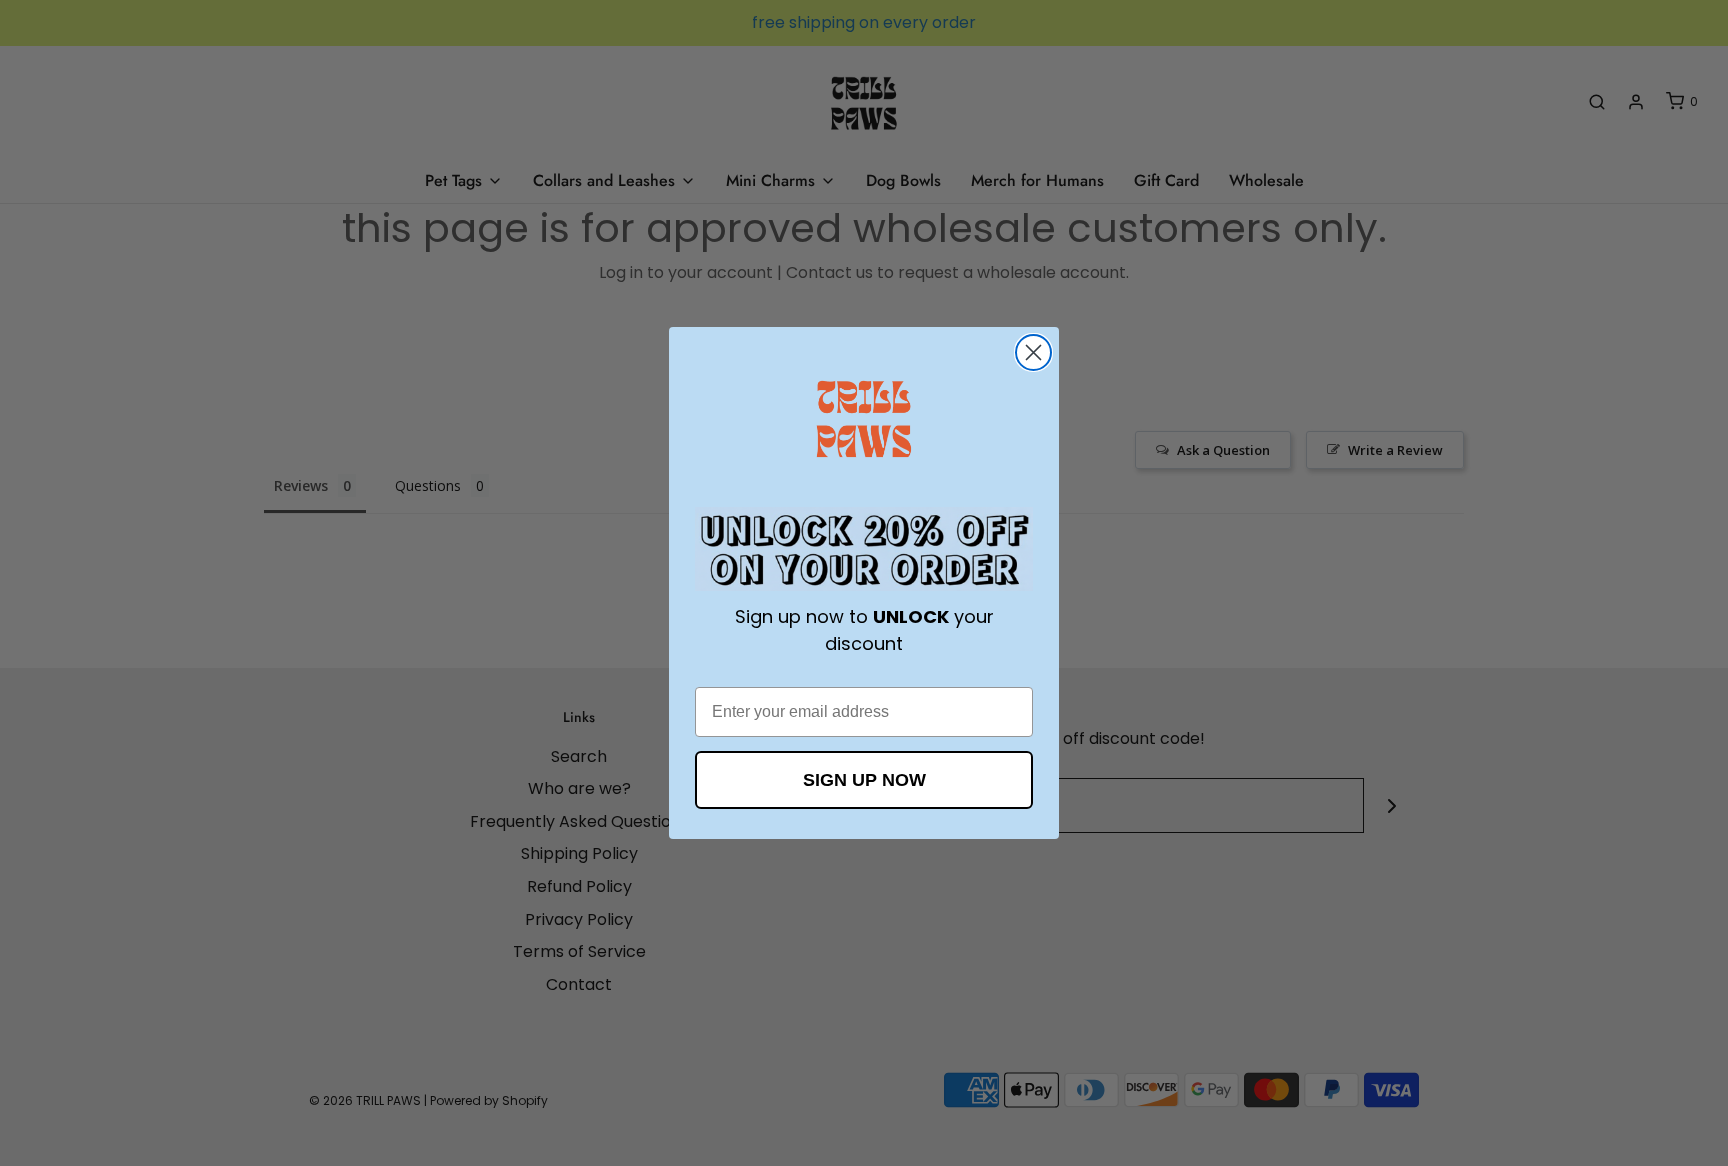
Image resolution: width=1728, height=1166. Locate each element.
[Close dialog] (1033, 352)
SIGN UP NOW (864, 780)
